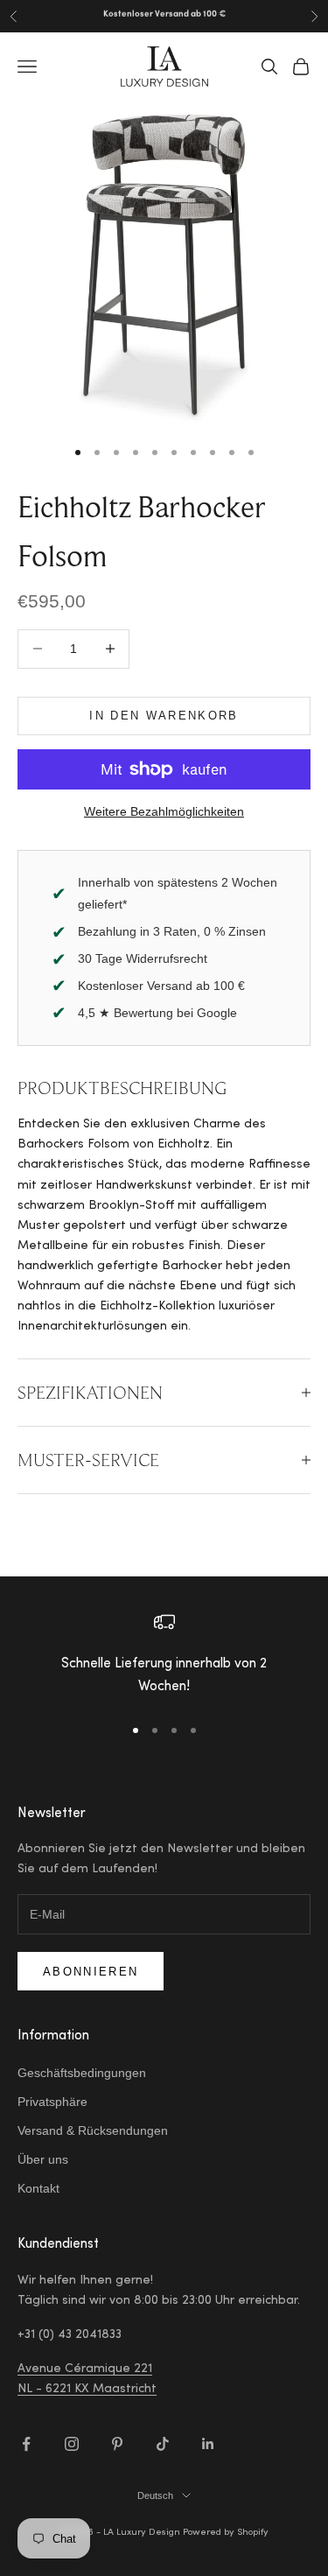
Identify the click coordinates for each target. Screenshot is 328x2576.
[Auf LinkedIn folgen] (208, 2444)
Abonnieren (91, 1972)
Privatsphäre (52, 2102)
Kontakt (38, 2188)
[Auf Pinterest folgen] (117, 2444)
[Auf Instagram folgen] (72, 2444)
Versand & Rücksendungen (93, 2130)
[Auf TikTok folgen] (163, 2444)
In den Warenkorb (164, 716)
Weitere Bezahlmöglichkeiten (164, 811)
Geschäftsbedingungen (82, 2073)
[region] (164, 1656)
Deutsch (155, 2495)
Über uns (43, 2159)
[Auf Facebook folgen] (26, 2444)
